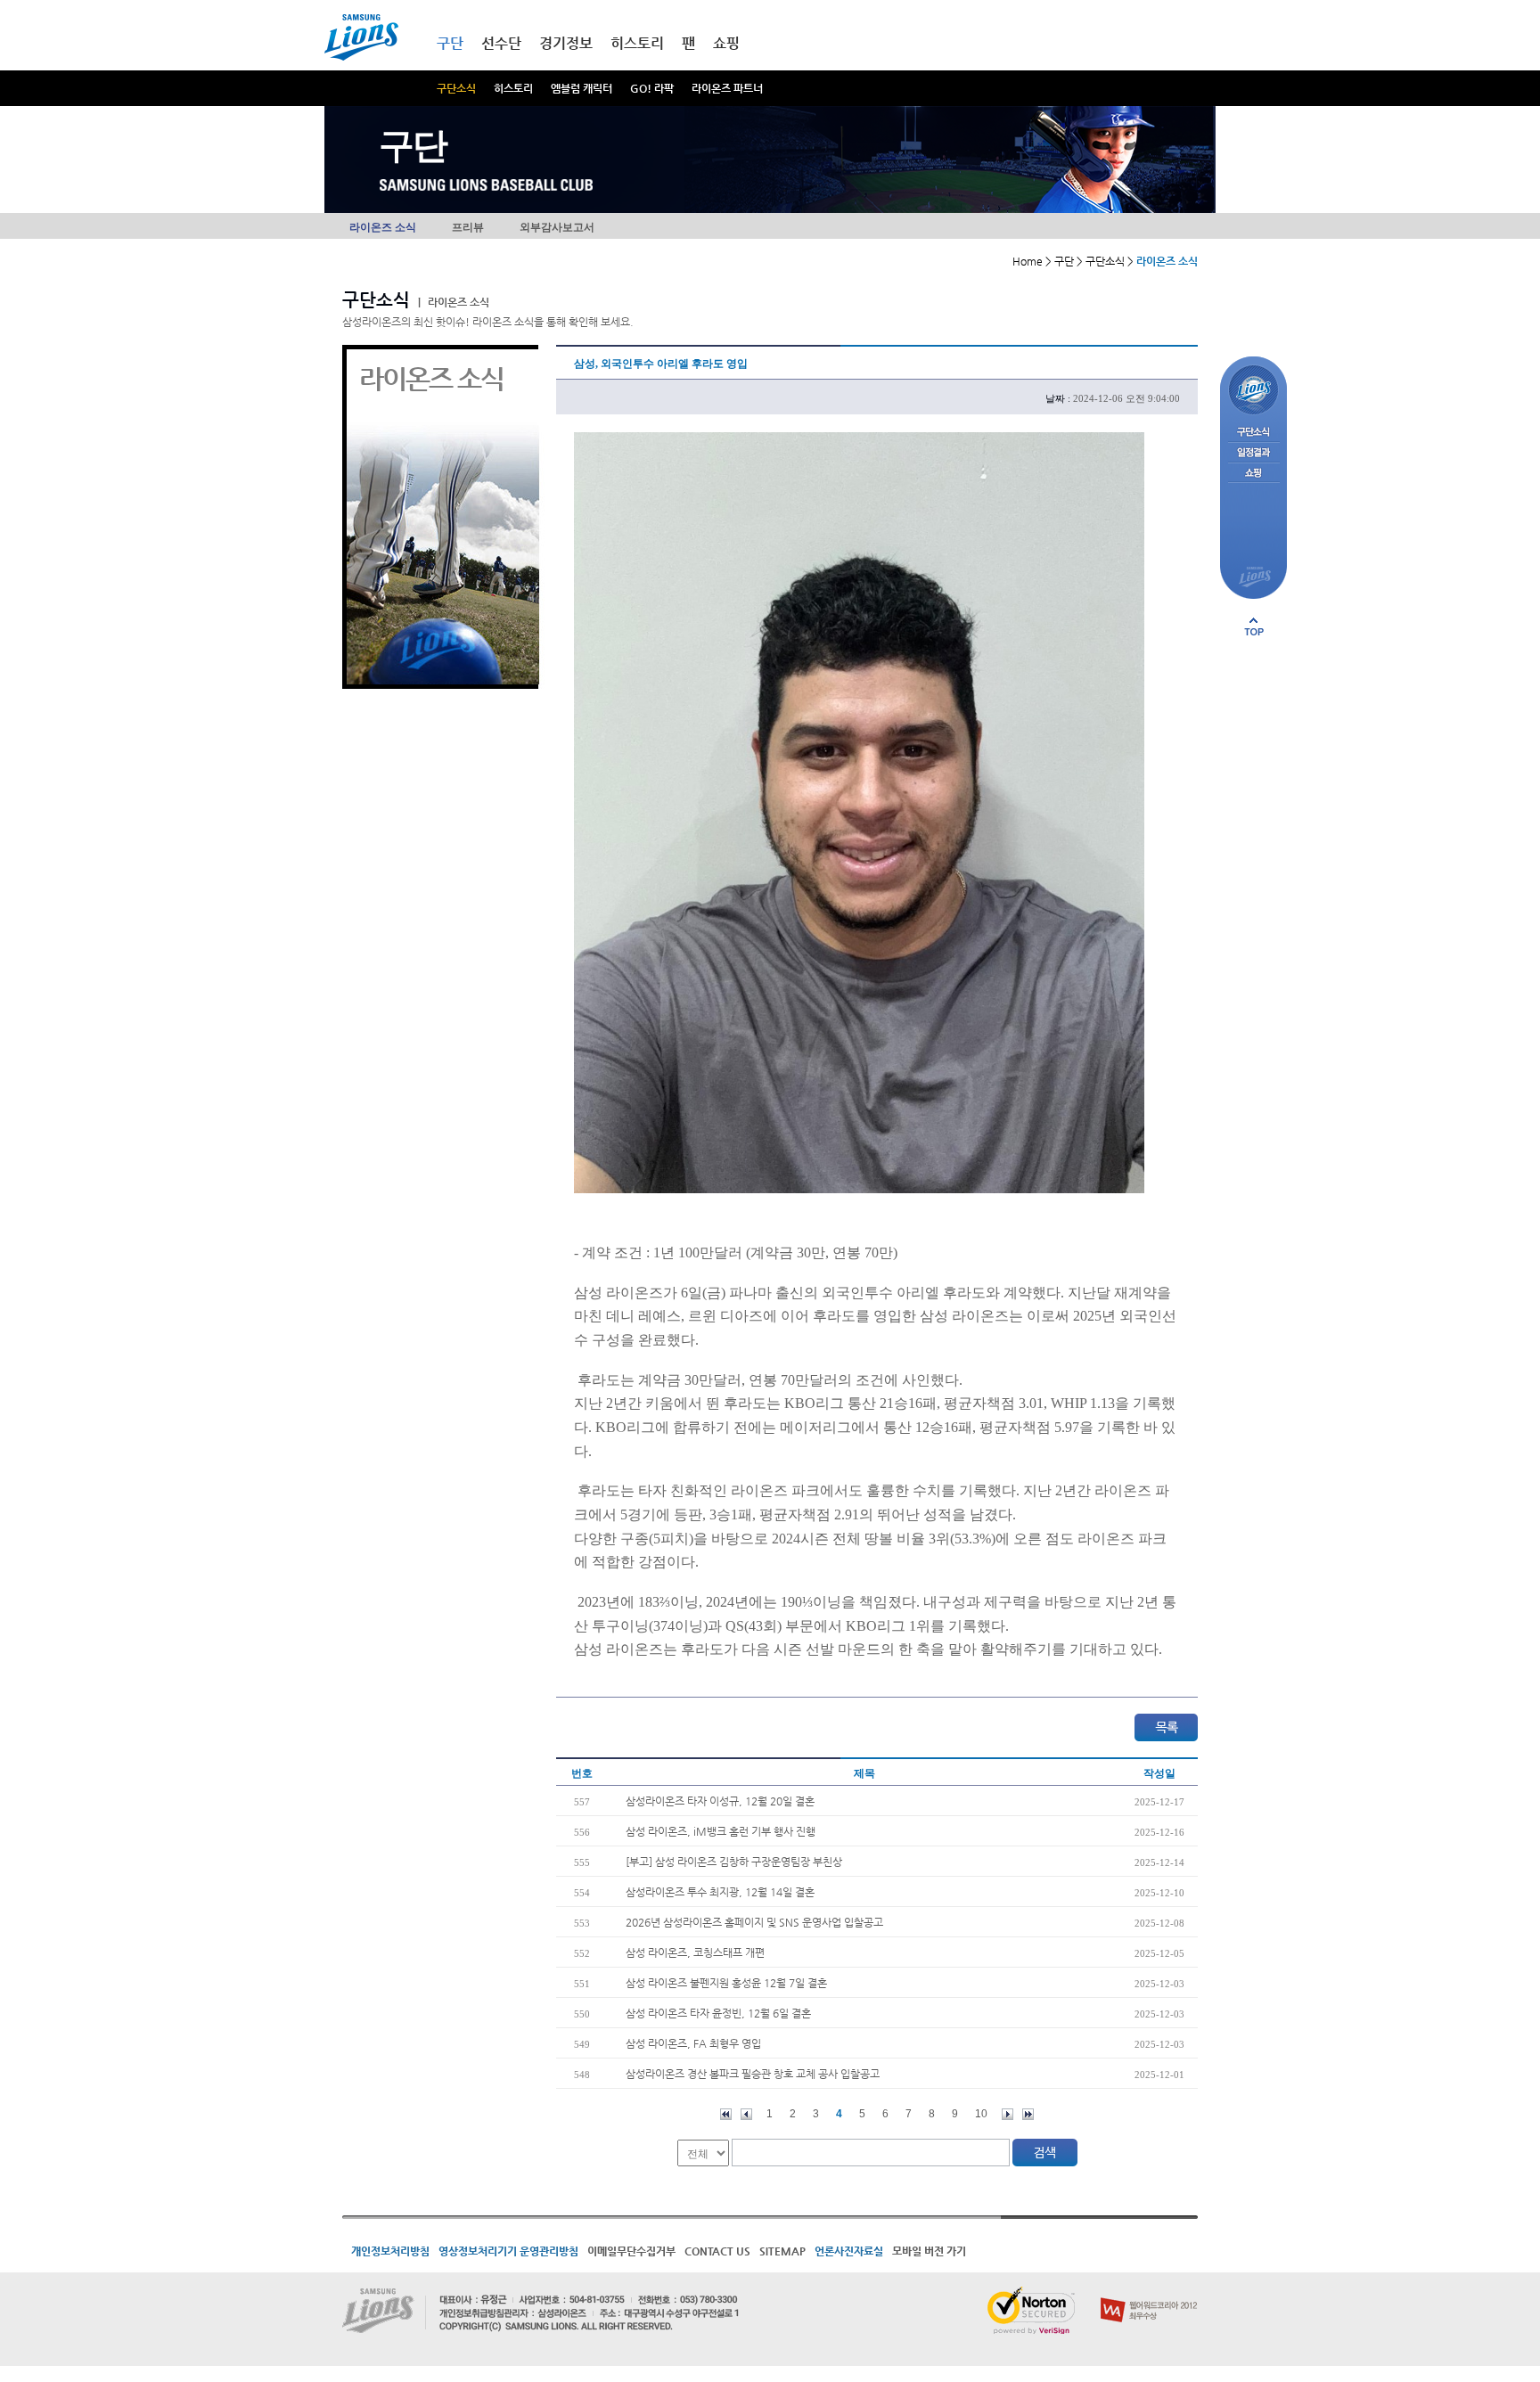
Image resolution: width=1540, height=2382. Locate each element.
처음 (726, 2114)
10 (981, 2114)
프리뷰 (468, 227)
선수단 (501, 43)
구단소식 (456, 88)
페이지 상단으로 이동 (1254, 626)
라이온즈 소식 (383, 227)
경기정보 (566, 43)
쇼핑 (726, 43)
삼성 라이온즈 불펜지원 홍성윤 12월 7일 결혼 (726, 1983)
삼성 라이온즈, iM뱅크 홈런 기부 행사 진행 (721, 1831)
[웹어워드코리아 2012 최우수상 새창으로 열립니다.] (1149, 2294)
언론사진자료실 (849, 2251)
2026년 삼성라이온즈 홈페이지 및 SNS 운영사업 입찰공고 (754, 1922)
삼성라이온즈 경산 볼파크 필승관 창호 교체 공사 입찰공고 (753, 2074)
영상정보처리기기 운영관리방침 (508, 2251)
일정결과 (1253, 453)
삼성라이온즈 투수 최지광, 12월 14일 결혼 (720, 1892)
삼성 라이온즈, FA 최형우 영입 (693, 2043)
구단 (450, 43)
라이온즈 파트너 (727, 88)
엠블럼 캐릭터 (582, 88)
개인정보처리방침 (390, 2251)
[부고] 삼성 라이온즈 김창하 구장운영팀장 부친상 (734, 1862)
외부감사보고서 (557, 227)
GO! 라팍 (652, 88)
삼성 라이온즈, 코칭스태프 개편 (695, 1952)
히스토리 (513, 88)
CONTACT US (717, 2251)
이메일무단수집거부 (631, 2251)
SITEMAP (782, 2251)
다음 (1008, 2114)
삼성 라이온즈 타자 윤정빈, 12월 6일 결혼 (718, 2013)
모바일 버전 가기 (929, 2251)
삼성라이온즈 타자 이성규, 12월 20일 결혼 (720, 1801)
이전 (746, 2114)
